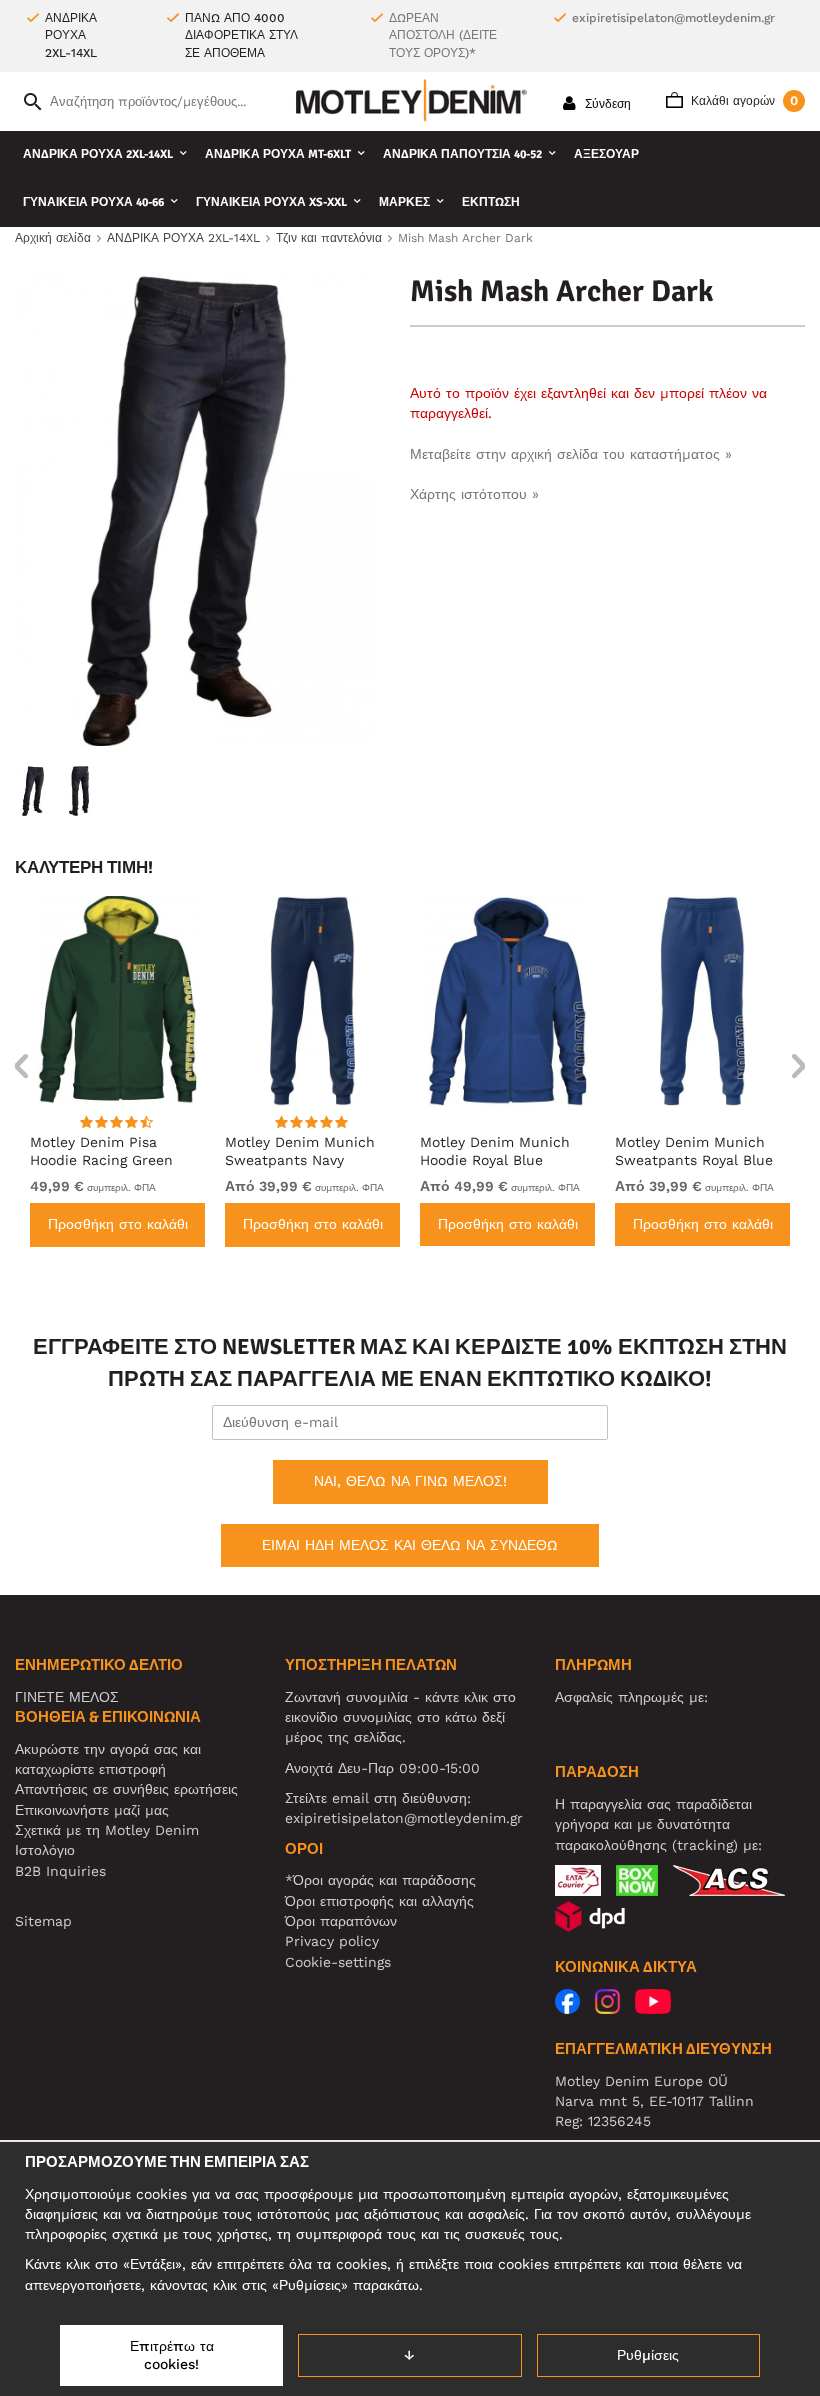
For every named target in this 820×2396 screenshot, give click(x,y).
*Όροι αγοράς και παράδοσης (380, 1880)
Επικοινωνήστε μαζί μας (92, 1810)
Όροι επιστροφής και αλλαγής (379, 1901)
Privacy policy (332, 1941)
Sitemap (43, 1921)
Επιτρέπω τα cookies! (172, 2355)
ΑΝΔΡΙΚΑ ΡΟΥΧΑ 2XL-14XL (98, 154)
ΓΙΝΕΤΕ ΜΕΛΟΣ (67, 1697)
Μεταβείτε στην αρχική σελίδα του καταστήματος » (571, 454)
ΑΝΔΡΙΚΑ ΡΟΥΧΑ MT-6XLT (278, 154)
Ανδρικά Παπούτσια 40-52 (462, 154)
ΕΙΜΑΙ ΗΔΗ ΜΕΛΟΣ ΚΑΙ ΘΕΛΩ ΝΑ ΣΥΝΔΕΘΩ (410, 1545)
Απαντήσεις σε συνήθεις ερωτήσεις (126, 1789)
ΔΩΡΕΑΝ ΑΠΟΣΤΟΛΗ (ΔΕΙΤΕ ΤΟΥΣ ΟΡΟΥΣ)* (443, 35)
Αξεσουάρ (606, 154)
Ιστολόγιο (45, 1850)
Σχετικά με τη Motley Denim (107, 1830)
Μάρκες (404, 202)
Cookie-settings (338, 1962)
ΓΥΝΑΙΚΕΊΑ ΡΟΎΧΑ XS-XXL (271, 202)
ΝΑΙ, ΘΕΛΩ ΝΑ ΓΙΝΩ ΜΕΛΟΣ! (410, 1481)
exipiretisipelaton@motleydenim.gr (673, 18)
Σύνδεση (606, 104)
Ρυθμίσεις (648, 2355)
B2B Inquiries (60, 1871)
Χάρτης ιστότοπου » (474, 494)
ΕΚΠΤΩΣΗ (491, 202)
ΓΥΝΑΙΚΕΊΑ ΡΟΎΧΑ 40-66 (93, 202)
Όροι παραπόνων (341, 1921)
